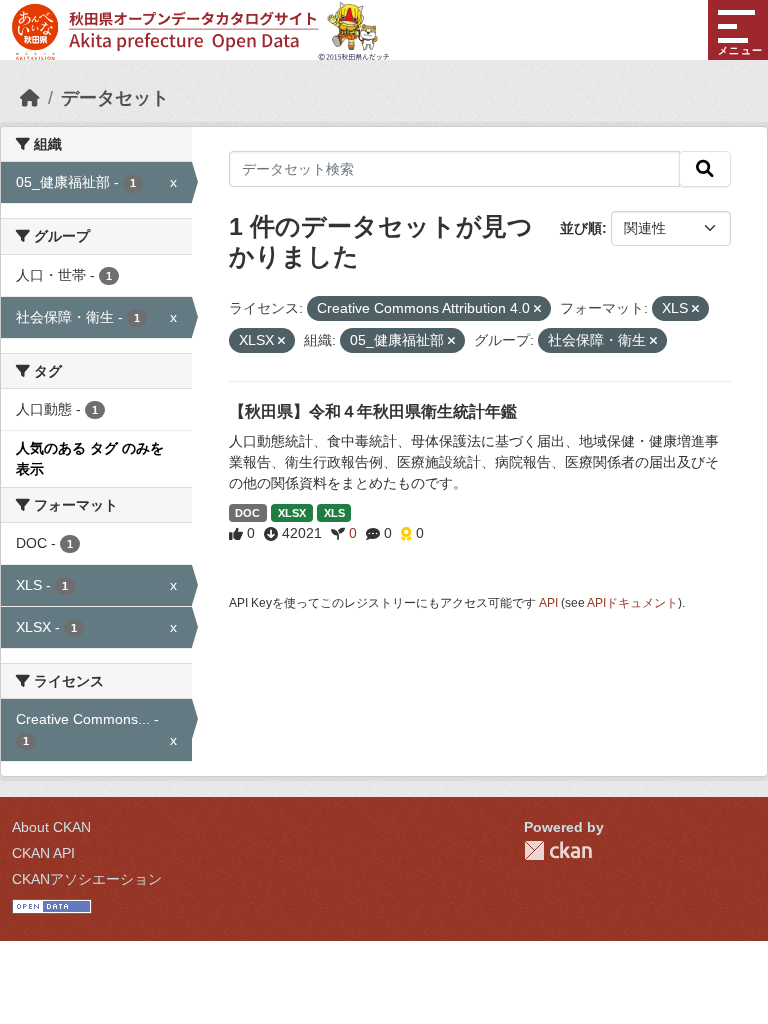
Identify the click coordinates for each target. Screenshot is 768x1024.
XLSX (292, 513)
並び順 (581, 228)
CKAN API (43, 853)
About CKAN (51, 827)
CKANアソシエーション (87, 879)
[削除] (537, 309)
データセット (115, 98)
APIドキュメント (632, 603)
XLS (334, 513)
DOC (247, 513)
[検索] (705, 169)
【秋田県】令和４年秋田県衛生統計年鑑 (373, 411)
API (548, 603)
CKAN (558, 850)
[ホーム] (30, 98)
